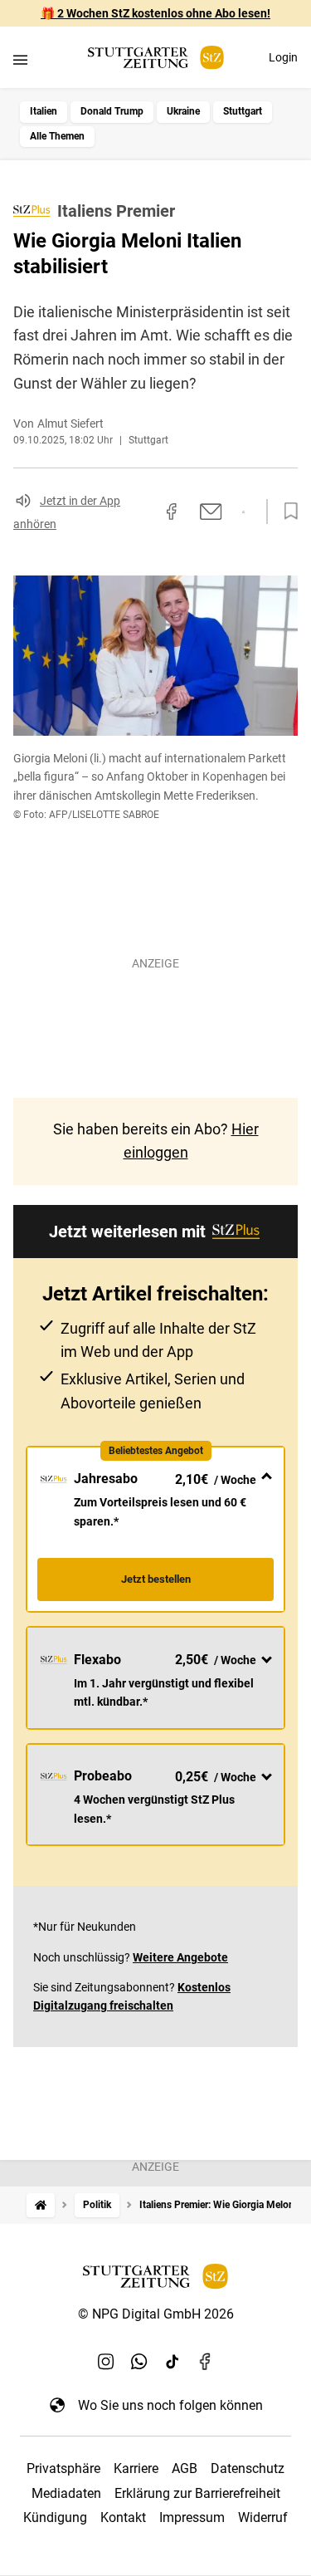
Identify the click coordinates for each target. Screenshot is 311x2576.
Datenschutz (248, 2468)
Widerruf (263, 2517)
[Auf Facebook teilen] (172, 512)
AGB (185, 2468)
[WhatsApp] (139, 2362)
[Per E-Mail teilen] (211, 512)
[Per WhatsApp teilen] (243, 512)
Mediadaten (66, 2493)
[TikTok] (173, 2362)
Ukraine (183, 111)
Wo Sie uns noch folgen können (170, 2405)
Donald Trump (112, 111)
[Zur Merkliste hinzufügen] (286, 512)
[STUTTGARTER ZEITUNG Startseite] (156, 58)
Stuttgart (243, 111)
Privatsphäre (63, 2468)
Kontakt (123, 2517)
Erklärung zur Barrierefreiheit (197, 2493)
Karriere (136, 2468)
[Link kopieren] (142, 512)
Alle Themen (57, 136)
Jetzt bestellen (156, 1579)
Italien (44, 111)
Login (283, 57)
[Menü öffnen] (20, 59)
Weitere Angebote (180, 1957)
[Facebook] (206, 2362)
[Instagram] (106, 2362)
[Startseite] (41, 2205)
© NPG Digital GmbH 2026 (156, 2314)
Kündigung (55, 2517)
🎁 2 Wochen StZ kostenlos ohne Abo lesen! (155, 13)
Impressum (192, 2517)
